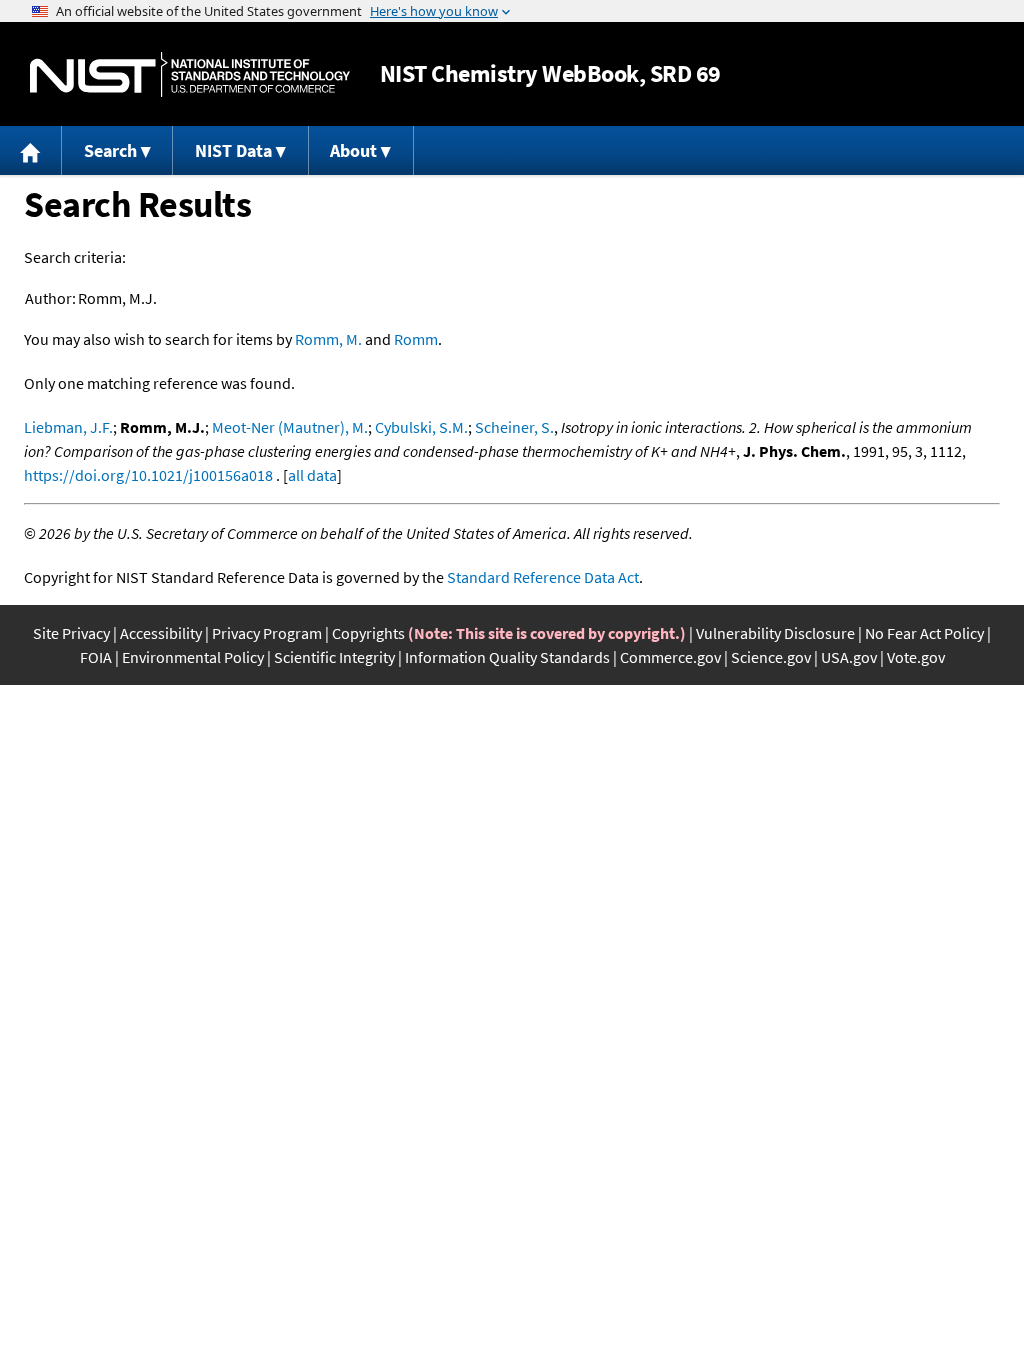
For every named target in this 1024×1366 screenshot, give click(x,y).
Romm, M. (328, 339)
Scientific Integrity (334, 657)
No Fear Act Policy (924, 633)
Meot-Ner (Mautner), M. (290, 427)
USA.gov (849, 657)
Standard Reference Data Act (543, 577)
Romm (416, 339)
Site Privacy (71, 633)
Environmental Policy (193, 657)
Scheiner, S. (514, 427)
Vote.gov (916, 657)
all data (312, 475)
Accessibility (161, 633)
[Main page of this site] (31, 150)
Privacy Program (267, 633)
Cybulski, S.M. (421, 427)
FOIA (96, 657)
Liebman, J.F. (68, 427)
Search (110, 150)
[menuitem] (31, 150)
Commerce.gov (670, 657)
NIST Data (233, 150)
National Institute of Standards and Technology (190, 74)
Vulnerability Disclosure (775, 633)
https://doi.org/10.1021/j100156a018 (148, 475)
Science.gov (771, 657)
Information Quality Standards (507, 657)
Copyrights (368, 633)
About (353, 150)
